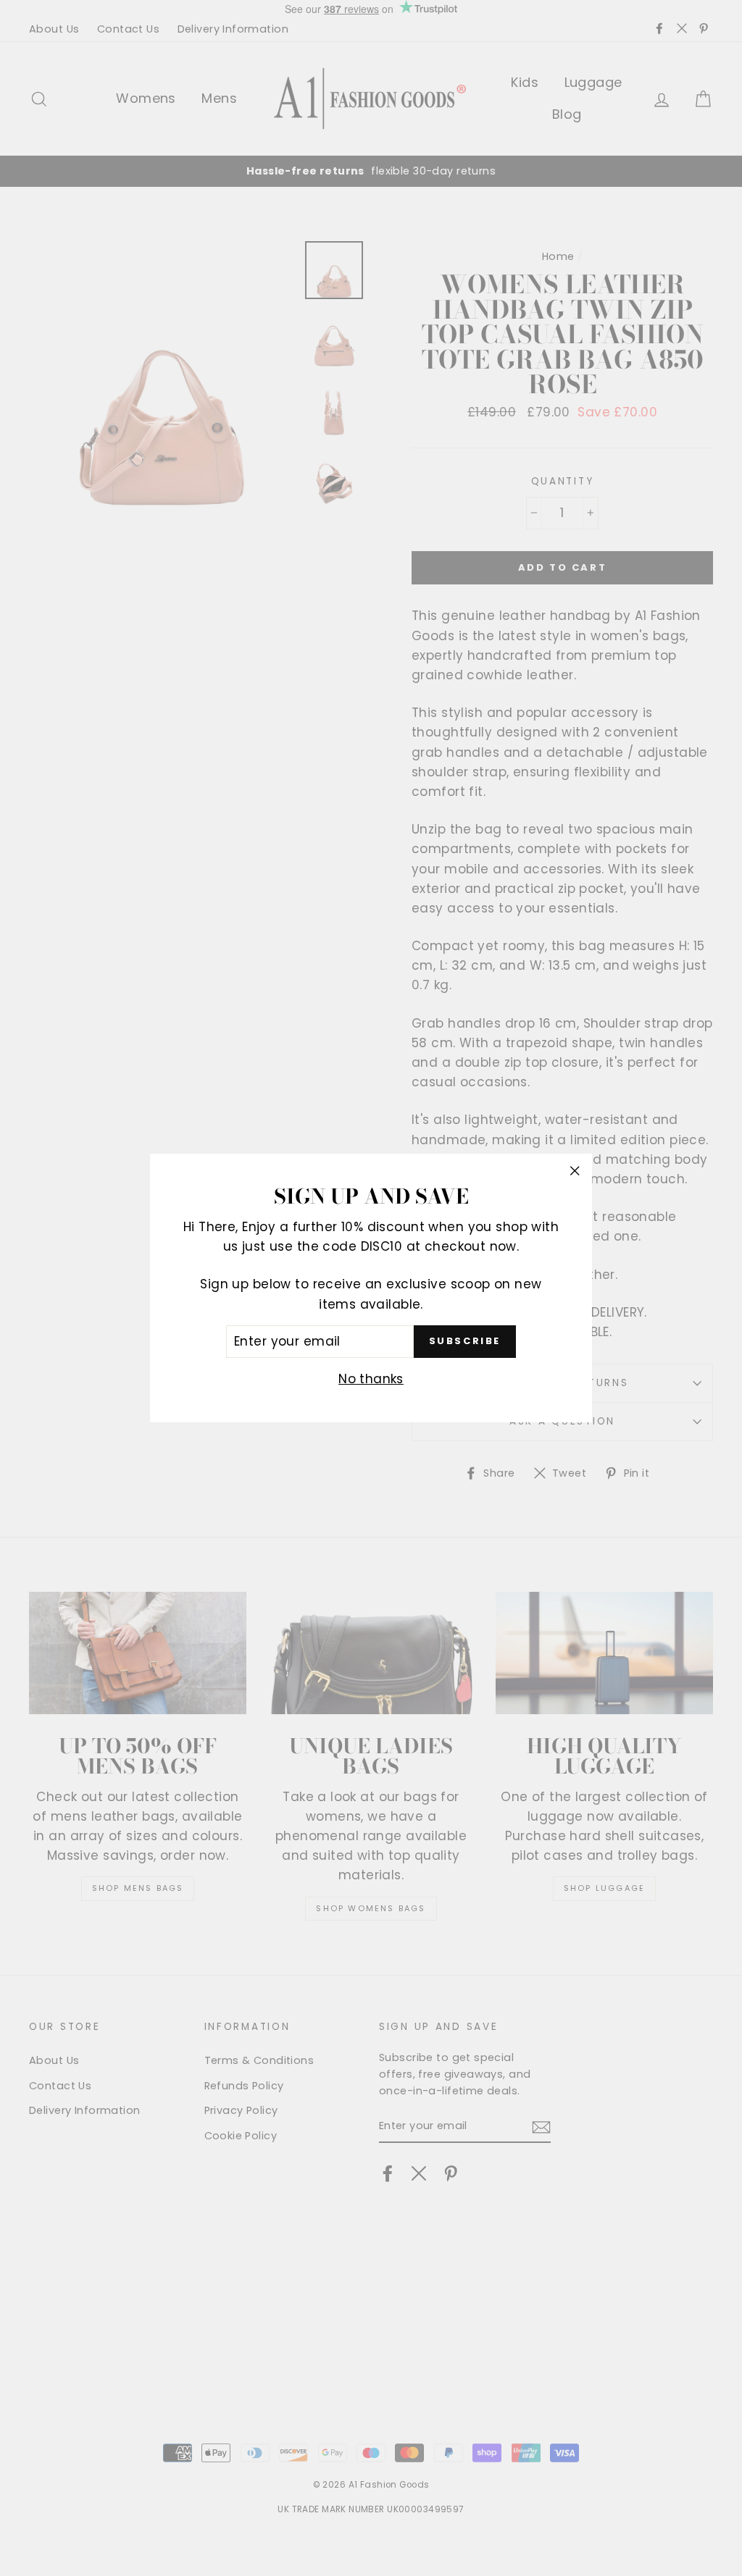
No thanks (371, 1379)
